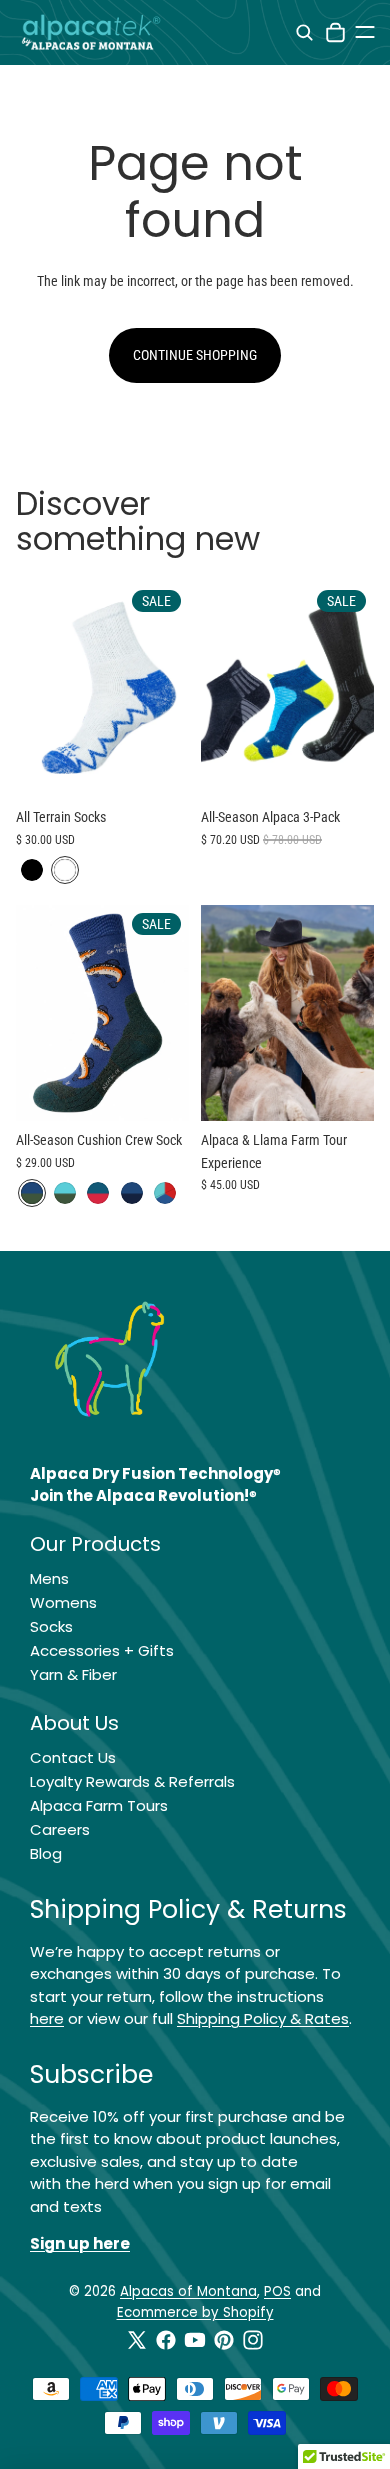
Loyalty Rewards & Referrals (132, 1781)
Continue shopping (195, 355)
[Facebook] (166, 2340)
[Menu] (365, 32)
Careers (60, 1829)
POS (277, 2291)
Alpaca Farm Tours (99, 1805)
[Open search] (304, 32)
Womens (63, 1602)
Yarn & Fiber (73, 1674)
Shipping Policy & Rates (263, 2018)
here (47, 2018)
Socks (51, 1626)
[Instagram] (253, 2340)
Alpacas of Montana (188, 2291)
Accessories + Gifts (102, 1650)
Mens (49, 1578)
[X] (137, 2340)
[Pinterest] (224, 2340)
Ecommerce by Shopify (195, 2312)
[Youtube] (195, 2340)
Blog (46, 1853)
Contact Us (73, 1757)
